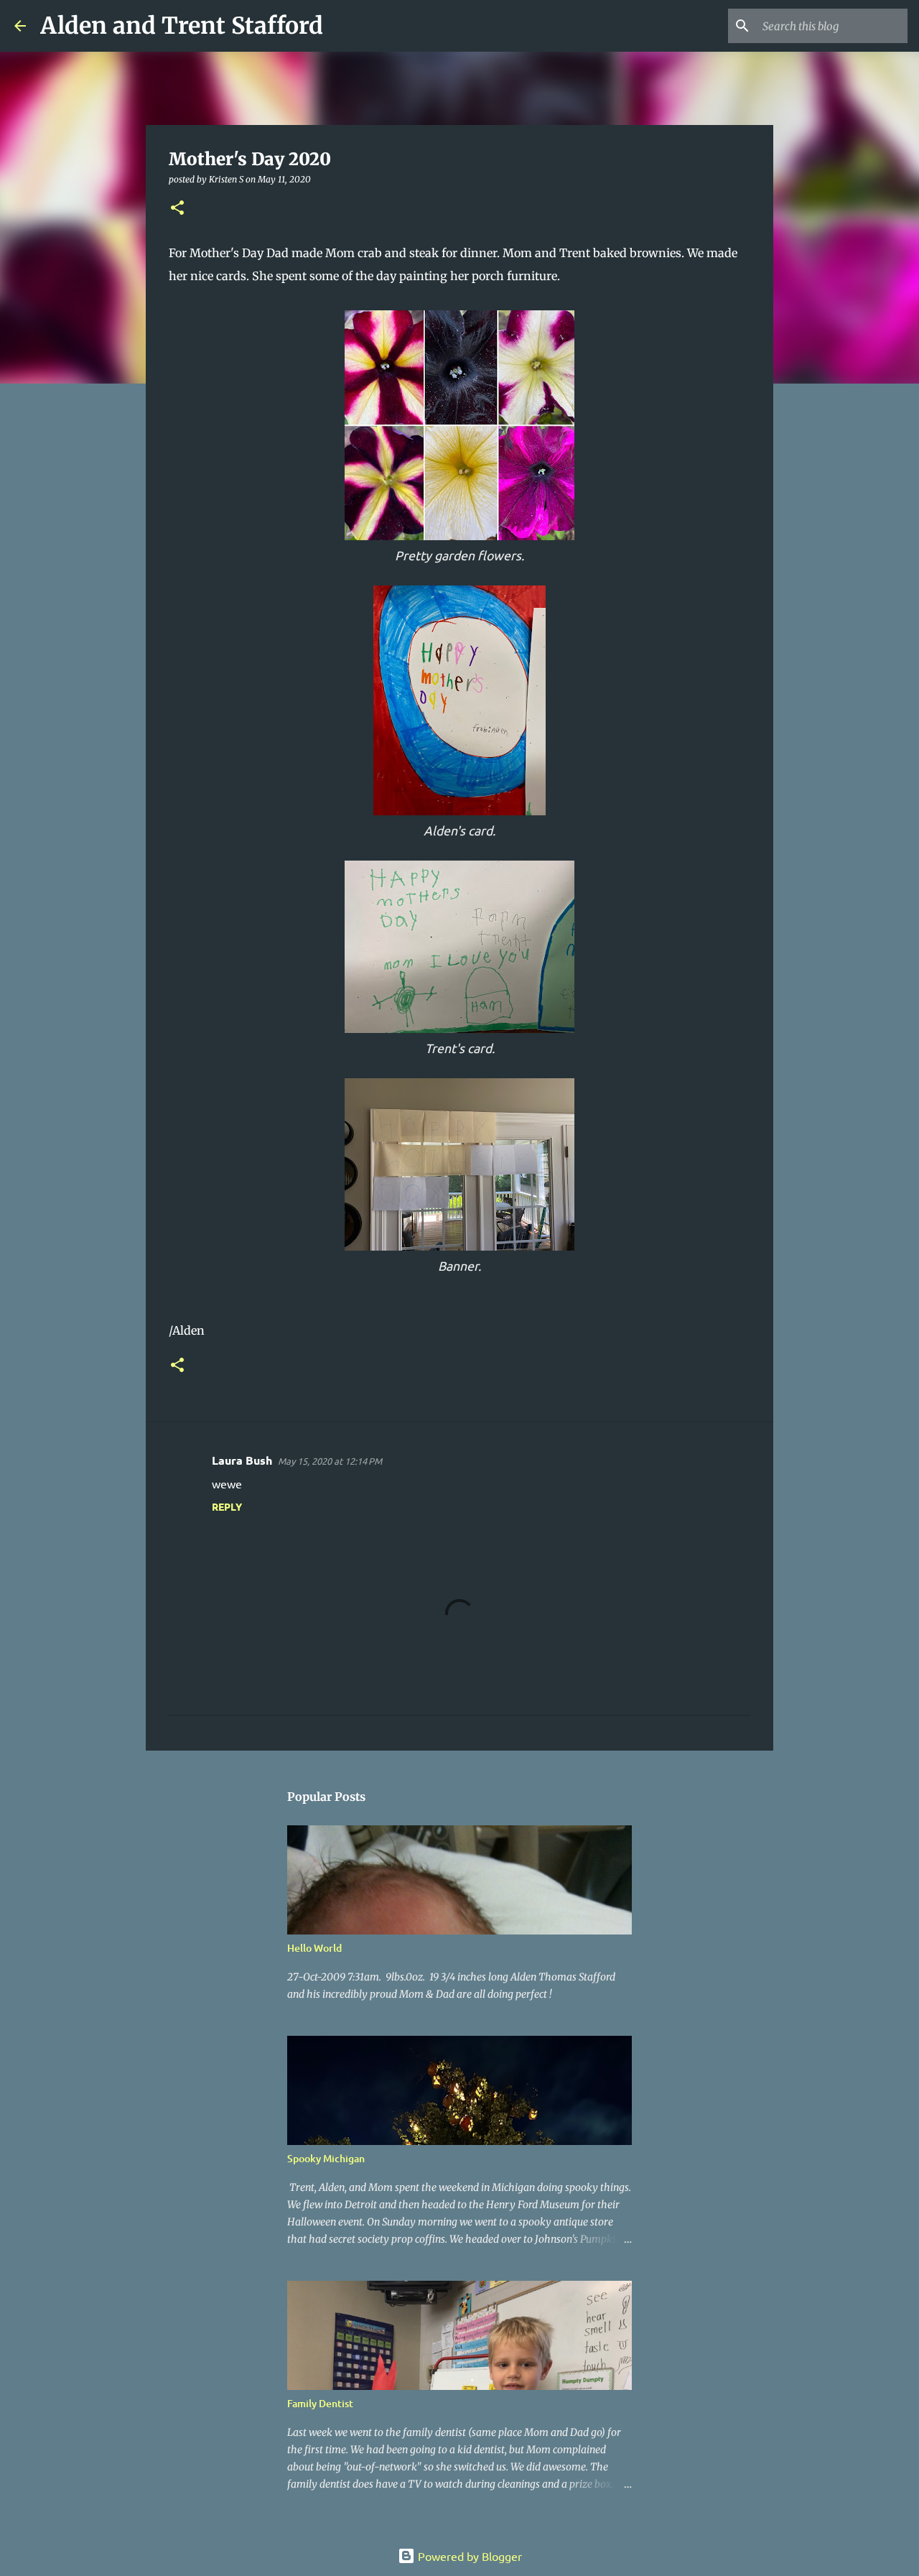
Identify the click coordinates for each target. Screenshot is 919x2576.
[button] (177, 209)
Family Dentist (320, 2403)
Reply (227, 1506)
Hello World (314, 1948)
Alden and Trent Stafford (182, 26)
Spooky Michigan (326, 2158)
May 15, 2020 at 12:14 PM (330, 1461)
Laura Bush (242, 1460)
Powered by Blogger (468, 2556)
